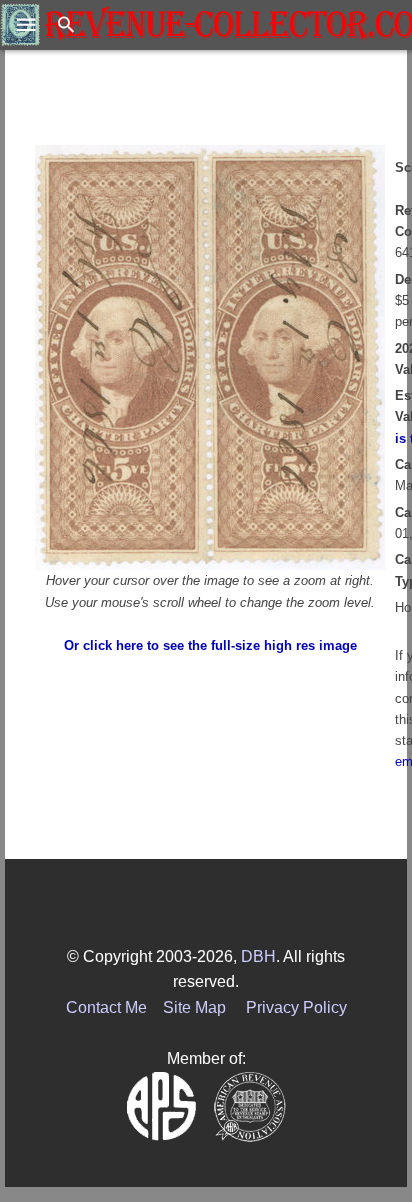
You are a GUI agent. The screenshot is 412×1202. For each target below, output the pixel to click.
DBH (258, 956)
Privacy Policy (296, 1007)
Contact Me (106, 1007)
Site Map (194, 1007)
